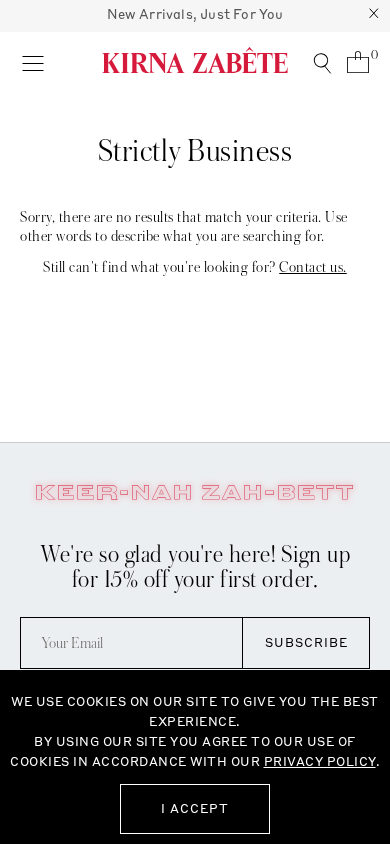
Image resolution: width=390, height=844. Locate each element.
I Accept (195, 808)
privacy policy (320, 761)
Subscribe (306, 642)
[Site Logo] (195, 60)
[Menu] (32, 62)
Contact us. (313, 267)
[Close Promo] (374, 16)
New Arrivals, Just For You (195, 14)
